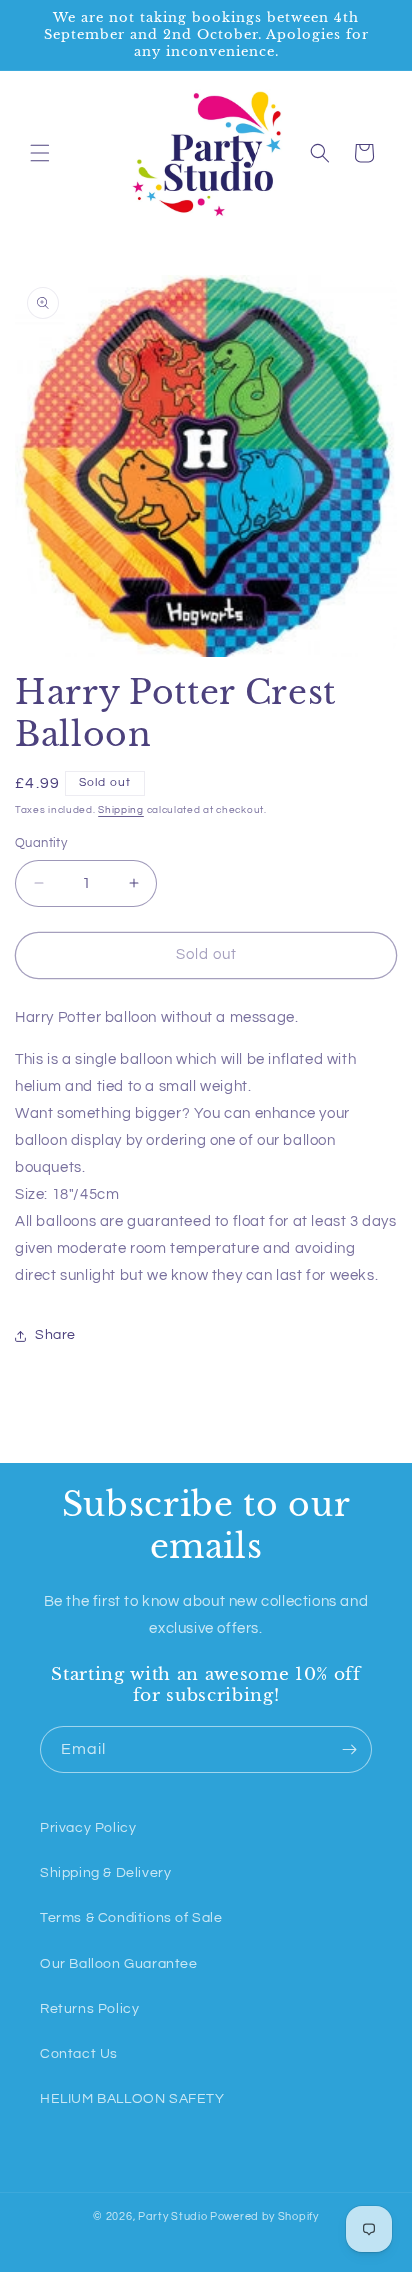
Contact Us (79, 2054)
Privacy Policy (88, 1828)
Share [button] (55, 1335)
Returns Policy (89, 2009)
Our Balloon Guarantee (119, 1964)
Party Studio (172, 2216)
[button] (40, 153)
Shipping (121, 810)
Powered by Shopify (264, 2216)
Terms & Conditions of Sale (131, 1918)
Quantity (41, 843)
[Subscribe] (349, 1749)
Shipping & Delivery (105, 1873)
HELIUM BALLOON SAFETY (132, 2099)
